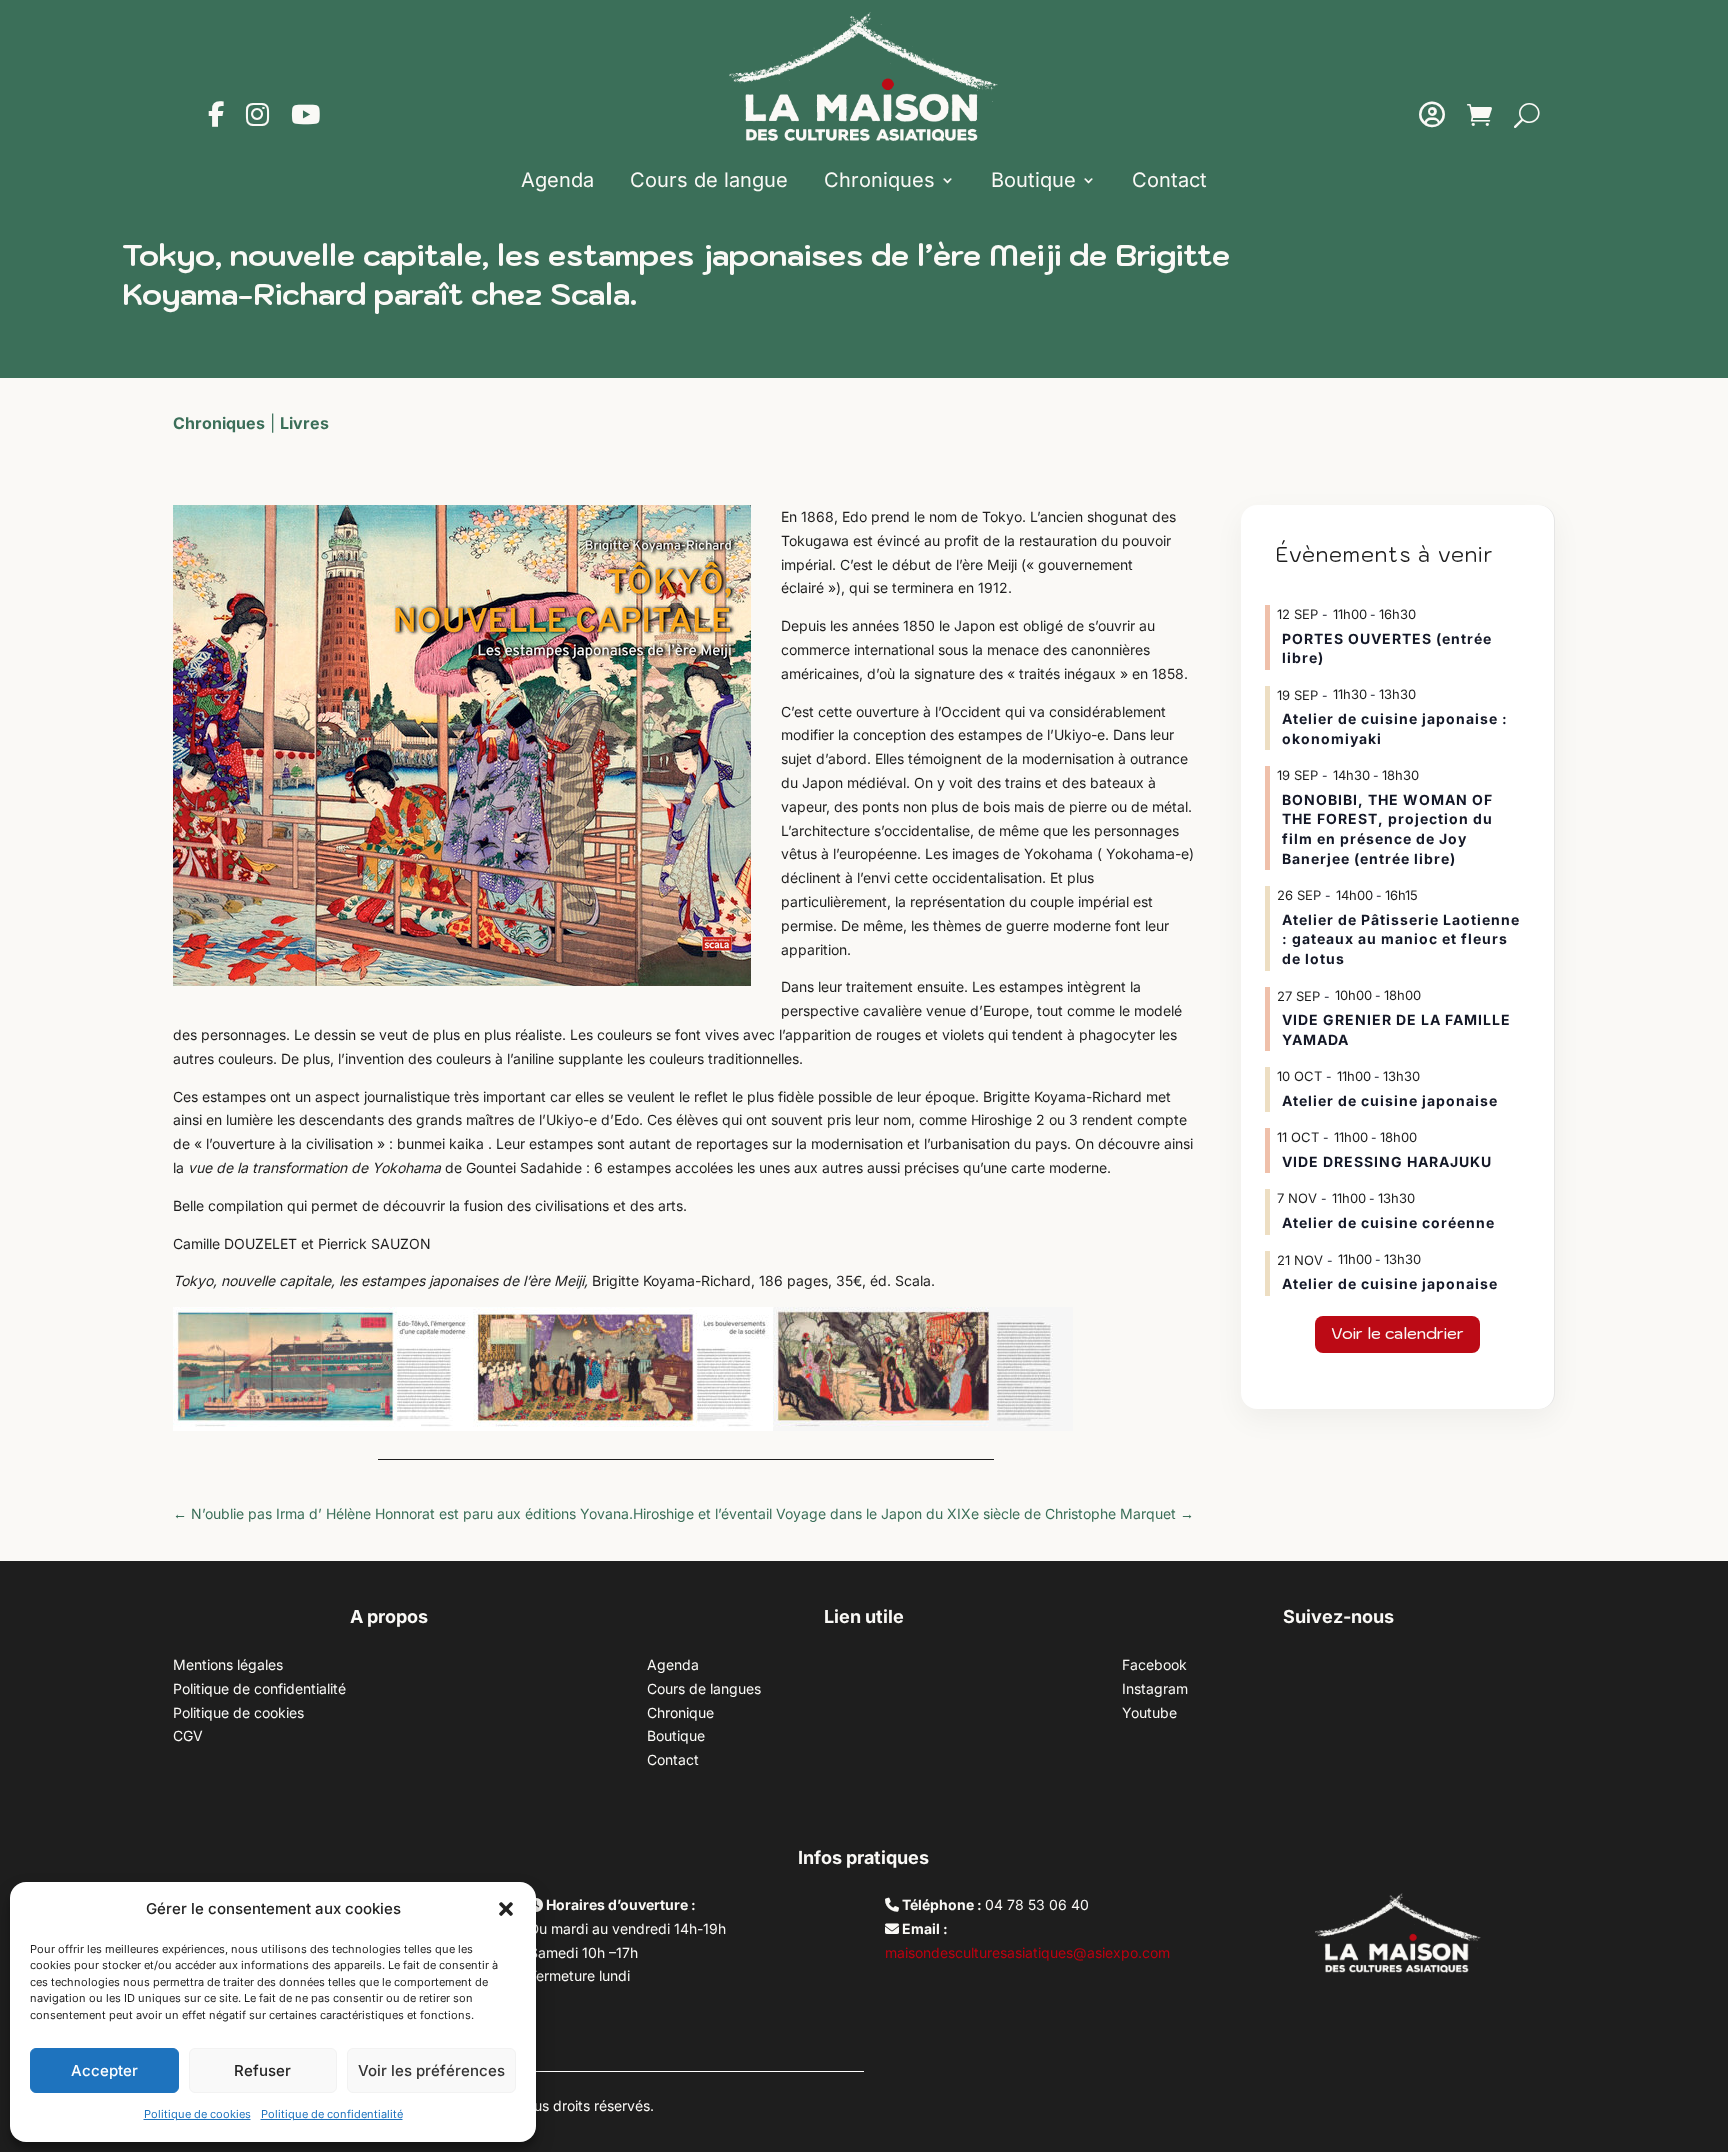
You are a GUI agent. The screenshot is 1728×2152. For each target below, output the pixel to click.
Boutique (1033, 180)
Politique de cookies (197, 2114)
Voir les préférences (431, 2070)
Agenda (557, 180)
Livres (304, 423)
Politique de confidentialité (332, 2114)
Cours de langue (709, 180)
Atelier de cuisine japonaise (1392, 1100)
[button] (506, 1909)
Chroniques (879, 180)
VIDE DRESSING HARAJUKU (1387, 1161)
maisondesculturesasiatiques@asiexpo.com (1027, 1952)
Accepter (104, 2070)
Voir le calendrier (1397, 1333)
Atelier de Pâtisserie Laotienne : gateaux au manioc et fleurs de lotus (1401, 939)
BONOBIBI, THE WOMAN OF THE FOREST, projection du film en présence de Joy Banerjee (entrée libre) (1387, 829)
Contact (1169, 180)
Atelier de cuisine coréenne (1388, 1222)
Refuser (262, 2070)
